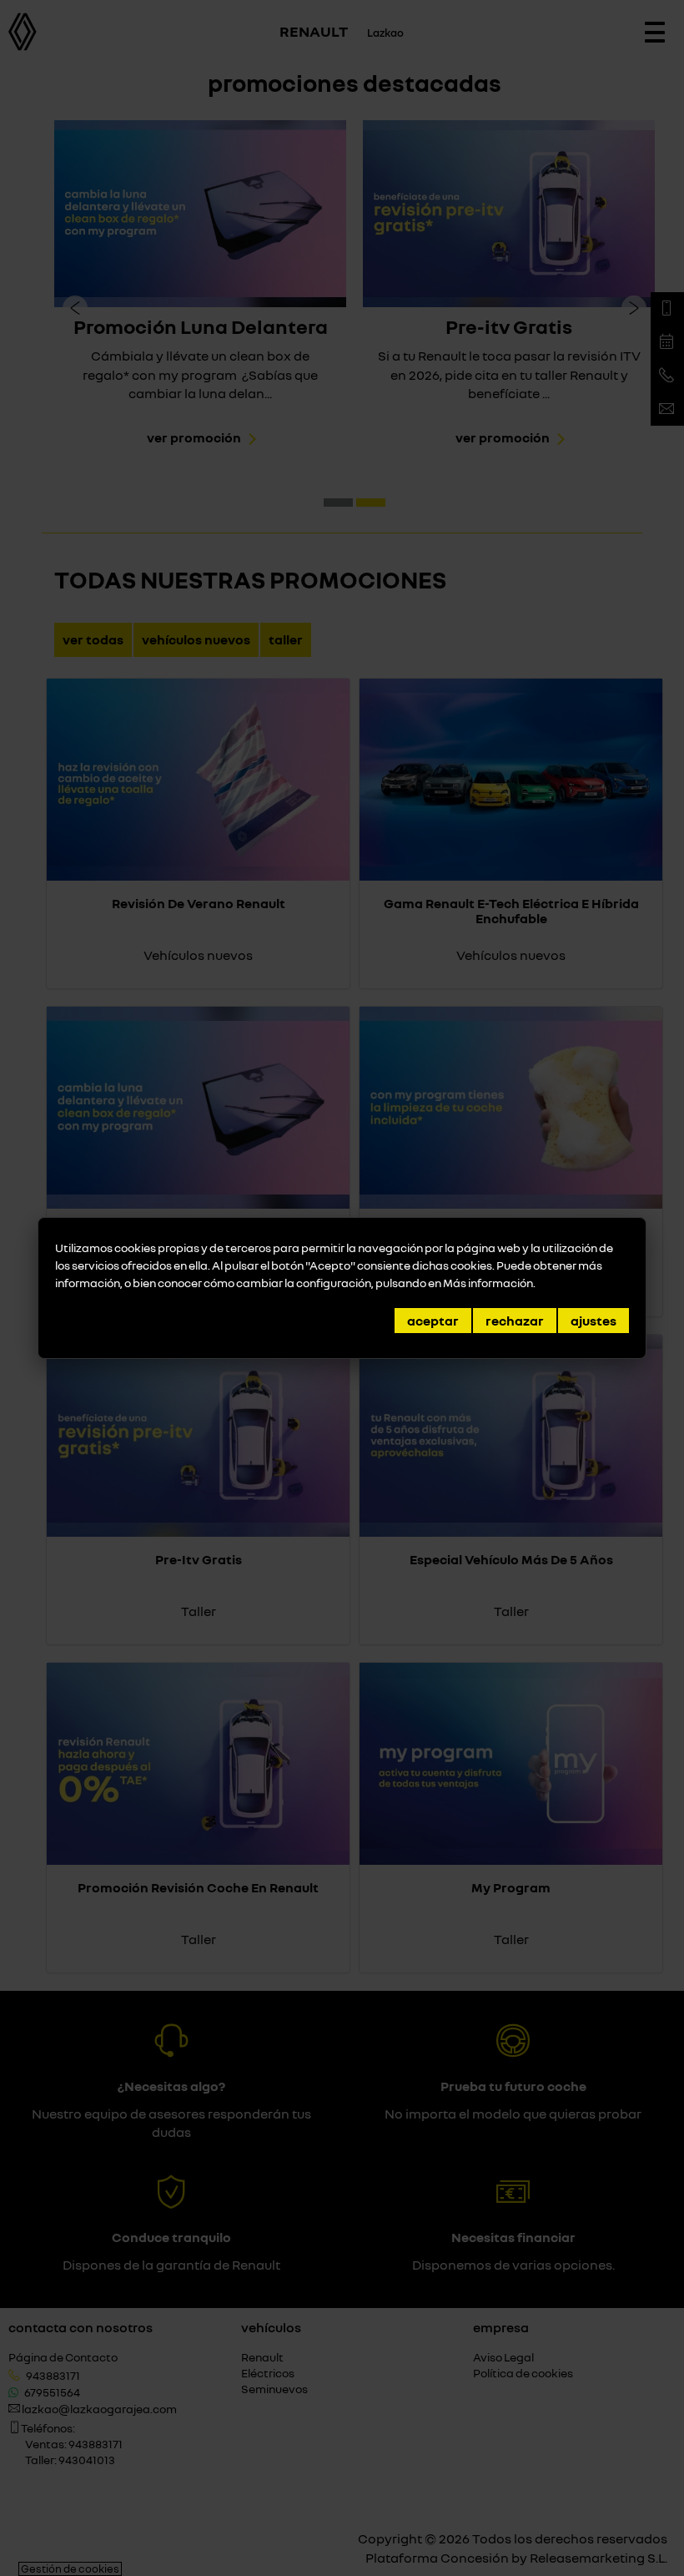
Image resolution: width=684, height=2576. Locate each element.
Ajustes (593, 1321)
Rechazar (515, 1321)
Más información (488, 1283)
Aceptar (433, 1321)
